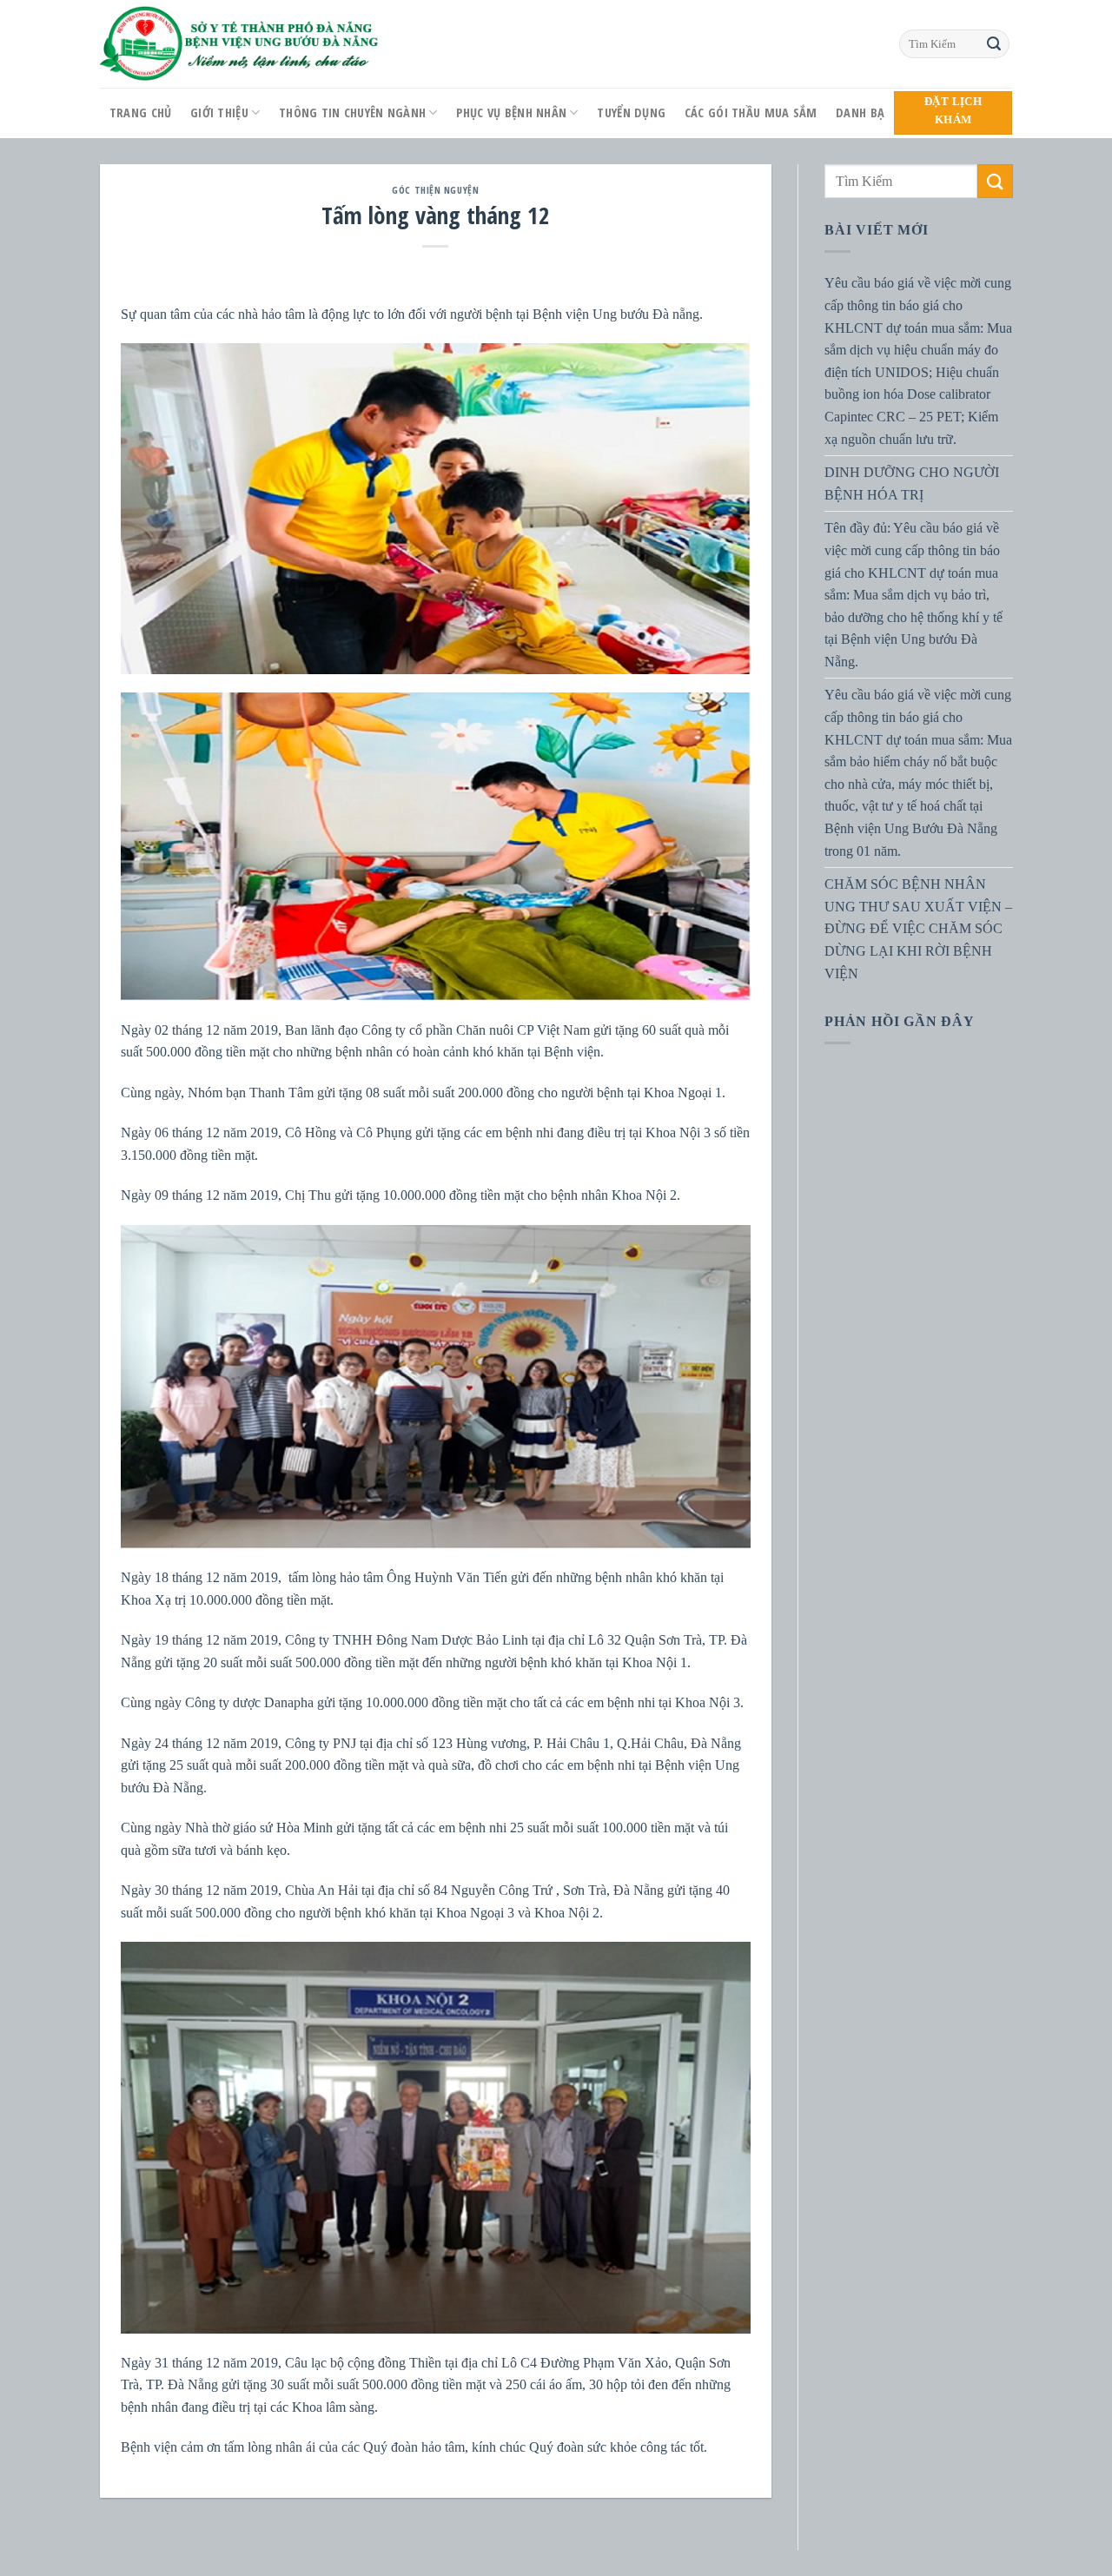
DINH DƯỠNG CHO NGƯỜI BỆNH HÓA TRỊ (912, 483)
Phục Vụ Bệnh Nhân (511, 113)
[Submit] (994, 44)
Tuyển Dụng (631, 113)
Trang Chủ (141, 113)
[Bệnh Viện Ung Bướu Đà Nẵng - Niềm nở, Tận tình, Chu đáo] (240, 44)
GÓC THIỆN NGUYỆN (435, 190)
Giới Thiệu (219, 113)
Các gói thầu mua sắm (751, 113)
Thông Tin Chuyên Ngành (352, 113)
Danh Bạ (860, 113)
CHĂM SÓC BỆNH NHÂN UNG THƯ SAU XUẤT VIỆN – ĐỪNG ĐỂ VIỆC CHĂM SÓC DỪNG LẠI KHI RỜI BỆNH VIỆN (918, 928)
